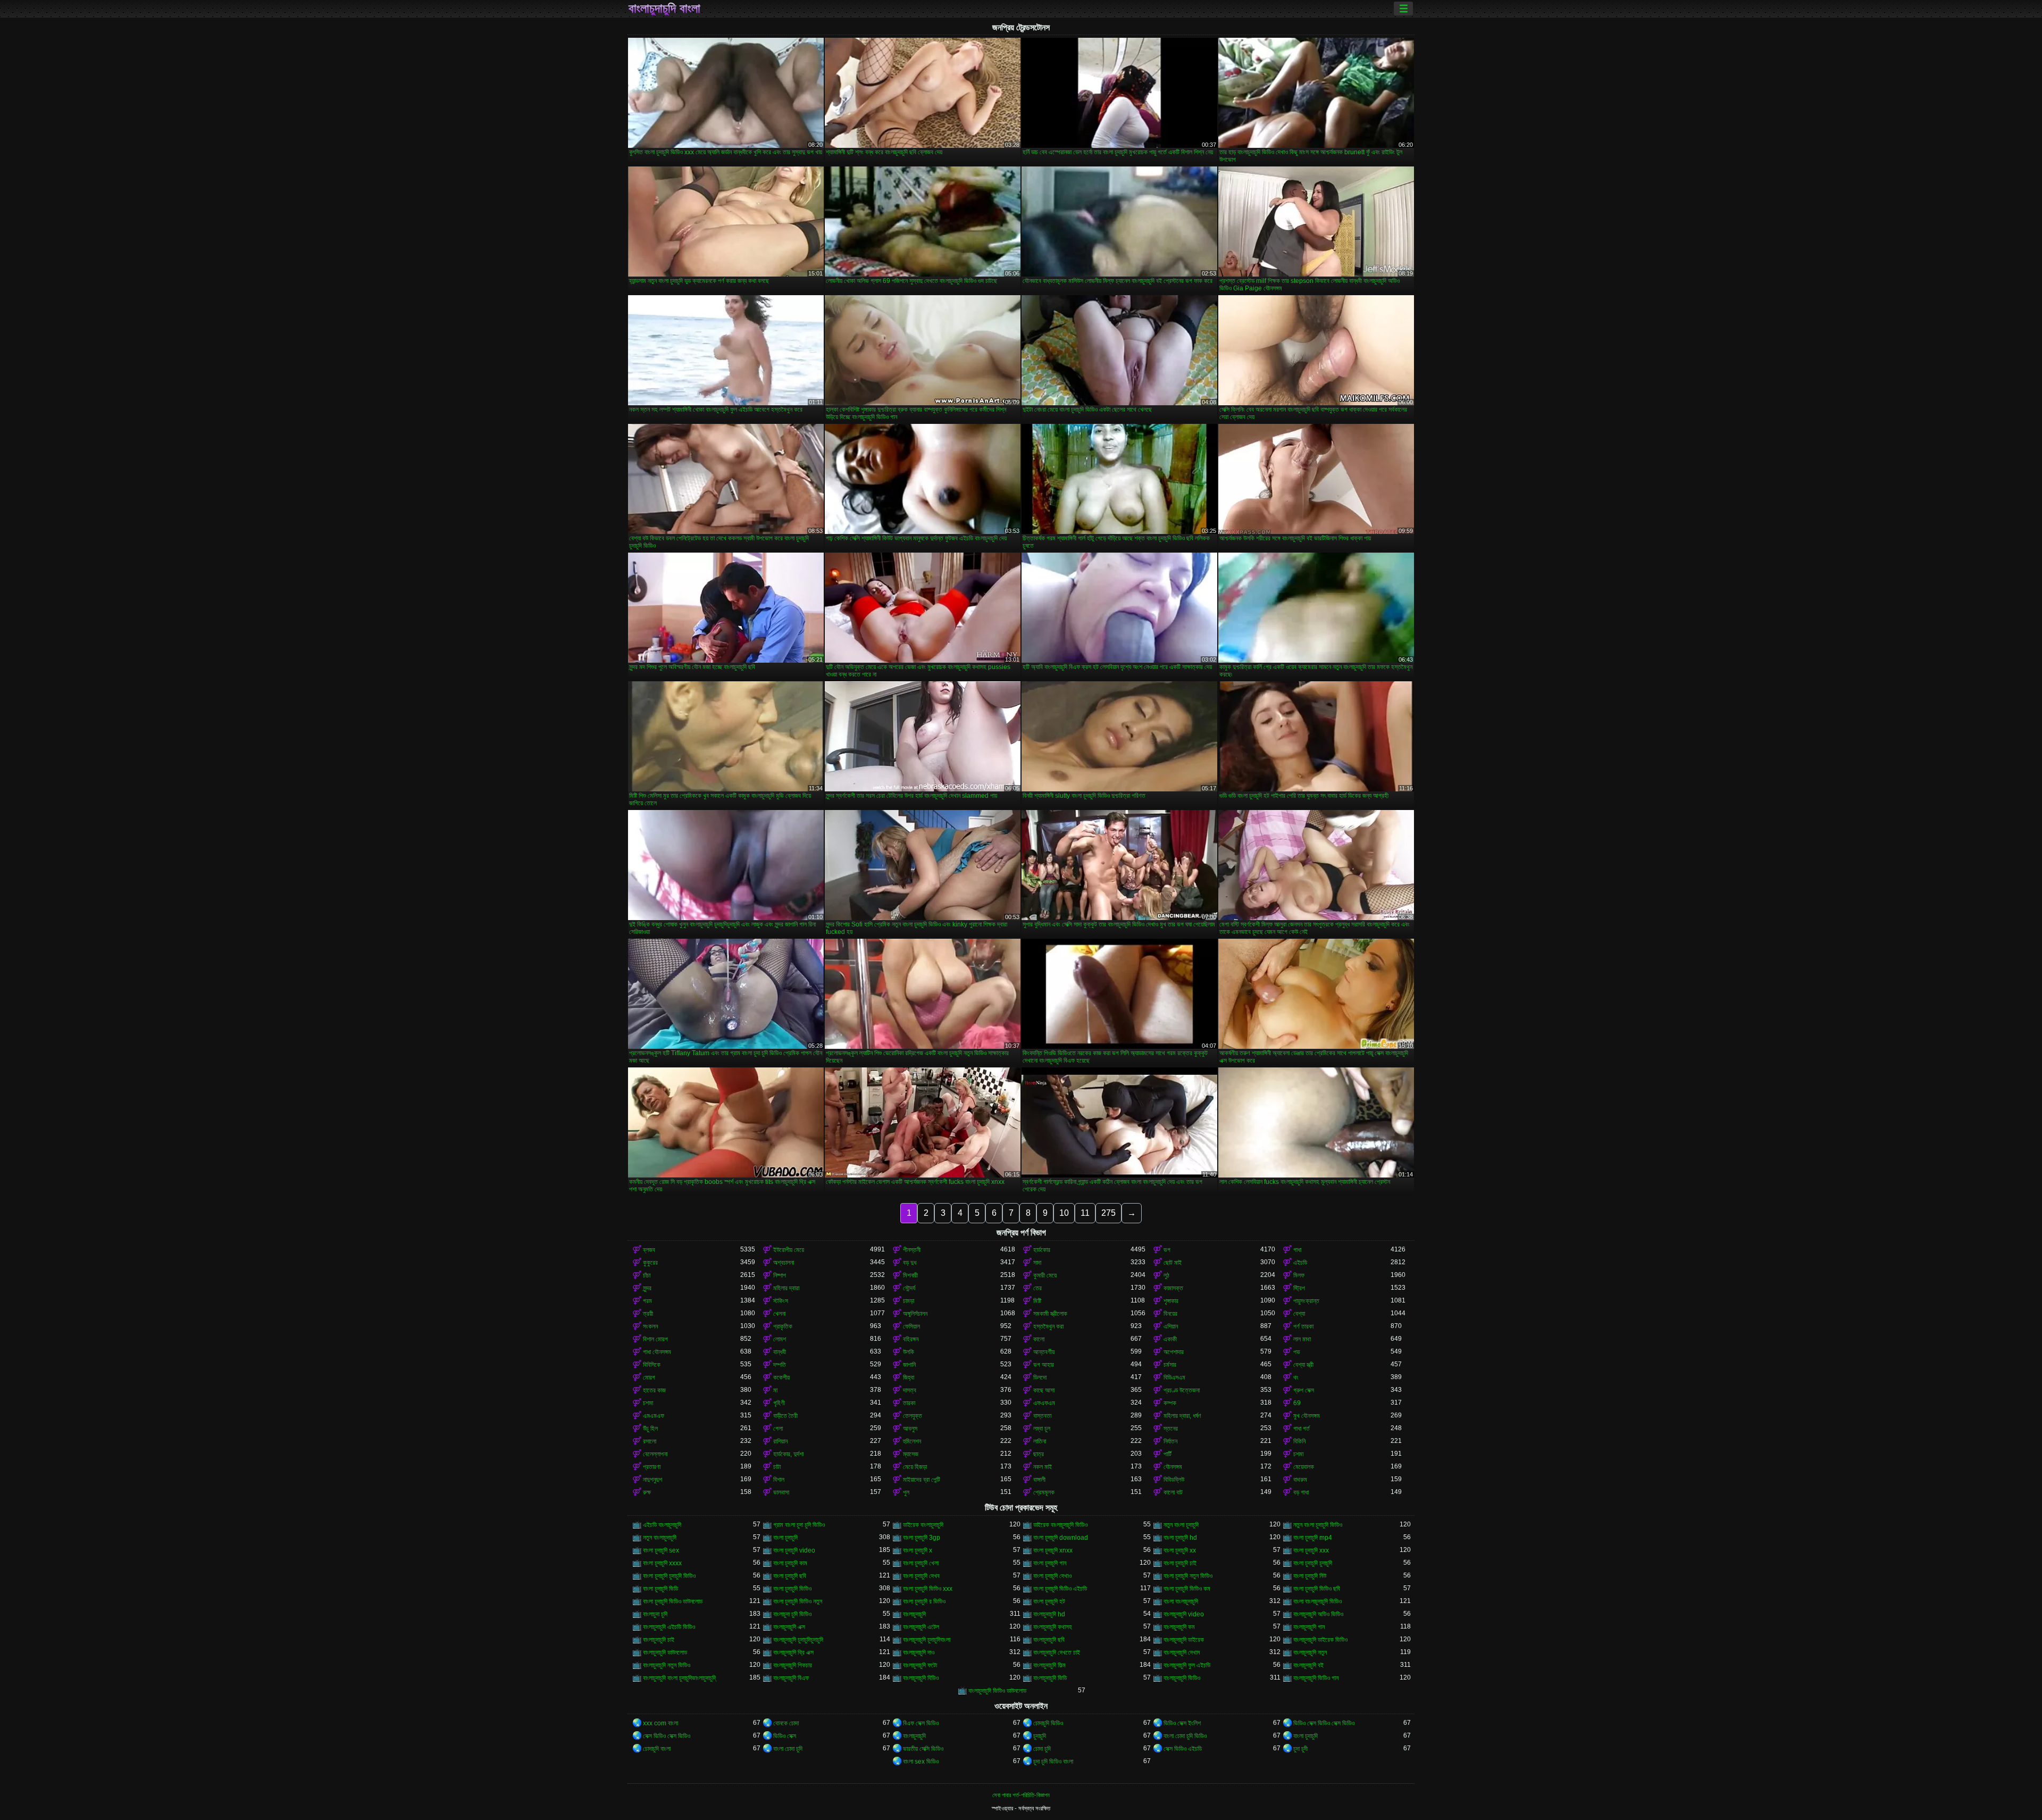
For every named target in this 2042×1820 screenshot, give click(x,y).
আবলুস (910, 1429)
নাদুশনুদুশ (652, 1480)
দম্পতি (780, 1365)
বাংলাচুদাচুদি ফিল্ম (1049, 1665)
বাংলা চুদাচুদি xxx (1311, 1550)
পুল (906, 1492)
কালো (1039, 1339)
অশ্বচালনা (784, 1263)
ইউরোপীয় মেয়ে (789, 1250)
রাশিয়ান (780, 1441)
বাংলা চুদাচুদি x (918, 1550)
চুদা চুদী (1300, 1749)
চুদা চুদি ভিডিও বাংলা (1053, 1761)
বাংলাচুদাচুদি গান (1309, 1627)
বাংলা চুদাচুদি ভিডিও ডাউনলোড (673, 1601)
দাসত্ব (910, 1390)
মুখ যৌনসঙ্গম (1307, 1416)
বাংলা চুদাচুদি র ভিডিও (924, 1601)
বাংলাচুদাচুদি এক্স (789, 1627)
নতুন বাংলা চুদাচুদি (1181, 1525)
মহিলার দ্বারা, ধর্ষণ (1182, 1416)
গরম (647, 1301)
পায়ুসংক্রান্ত (1306, 1301)
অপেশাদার (1174, 1352)
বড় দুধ (910, 1263)
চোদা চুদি (1042, 1749)
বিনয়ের (1170, 1314)
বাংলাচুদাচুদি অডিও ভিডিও (1318, 1614)
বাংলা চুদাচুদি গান (1050, 1563)
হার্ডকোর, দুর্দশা (788, 1454)
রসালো (650, 1441)
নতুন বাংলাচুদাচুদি (660, 1538)
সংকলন (650, 1326)
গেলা (778, 1429)
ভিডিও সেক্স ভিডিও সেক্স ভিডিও (1324, 1723)
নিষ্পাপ (780, 1275)
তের (1037, 1288)
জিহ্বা (909, 1377)
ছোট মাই (1173, 1263)
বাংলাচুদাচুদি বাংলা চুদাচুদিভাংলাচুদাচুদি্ (679, 1678)
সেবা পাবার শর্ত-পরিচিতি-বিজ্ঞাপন (1021, 1795)
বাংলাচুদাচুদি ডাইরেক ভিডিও (1320, 1640)
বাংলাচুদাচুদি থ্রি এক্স (793, 1652)
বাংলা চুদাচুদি (785, 1538)
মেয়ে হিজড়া (915, 1467)
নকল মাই (1043, 1467)
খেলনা (779, 1314)
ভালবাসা (781, 1492)
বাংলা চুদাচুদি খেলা (921, 1563)
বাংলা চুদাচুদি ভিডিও (792, 1589)
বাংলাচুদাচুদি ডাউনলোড (665, 1652)
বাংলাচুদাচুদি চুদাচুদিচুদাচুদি (798, 1640)
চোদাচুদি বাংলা (657, 1749)
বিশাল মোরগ (655, 1339)
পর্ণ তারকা (1303, 1326)
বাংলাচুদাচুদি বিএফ (791, 1678)
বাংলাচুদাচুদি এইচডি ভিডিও (669, 1627)
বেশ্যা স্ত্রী (1303, 1365)
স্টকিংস (781, 1301)
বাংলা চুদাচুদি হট (1049, 1601)
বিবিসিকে (652, 1365)
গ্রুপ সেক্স (1304, 1390)
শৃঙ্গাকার (1171, 1301)
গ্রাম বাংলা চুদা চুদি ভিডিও (799, 1525)
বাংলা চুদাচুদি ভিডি (660, 1589)
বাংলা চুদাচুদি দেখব (921, 1576)
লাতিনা (1040, 1441)
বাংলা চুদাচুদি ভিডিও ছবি (1317, 1589)
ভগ (1167, 1250)
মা (775, 1390)
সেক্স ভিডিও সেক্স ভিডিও (667, 1736)
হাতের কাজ (654, 1390)
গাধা (1297, 1250)
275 (1108, 1213)
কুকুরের (650, 1263)
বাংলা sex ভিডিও (921, 1761)
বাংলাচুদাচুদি (914, 1614)
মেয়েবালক (1304, 1467)
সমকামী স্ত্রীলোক (1050, 1314)
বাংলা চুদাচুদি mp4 (1313, 1538)
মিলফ (1299, 1275)
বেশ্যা (1299, 1314)
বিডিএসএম (1174, 1377)
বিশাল (779, 1480)
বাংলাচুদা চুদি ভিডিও (792, 1614)
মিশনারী (910, 1275)
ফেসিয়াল (911, 1326)
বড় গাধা (1301, 1492)
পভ (1297, 1352)
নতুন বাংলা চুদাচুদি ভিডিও (1318, 1525)
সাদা (1037, 1263)
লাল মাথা (1302, 1339)
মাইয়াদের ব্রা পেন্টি (922, 1480)
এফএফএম (1044, 1403)
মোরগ (649, 1377)
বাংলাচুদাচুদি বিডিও (921, 1678)
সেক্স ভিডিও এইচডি (1183, 1749)
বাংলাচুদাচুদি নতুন (1310, 1652)
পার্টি (1168, 1454)
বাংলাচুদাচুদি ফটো (920, 1665)
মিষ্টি (1037, 1301)
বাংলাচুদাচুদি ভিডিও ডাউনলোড (997, 1691)
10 (1064, 1213)
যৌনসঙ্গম (1173, 1467)
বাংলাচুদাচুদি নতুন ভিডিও (667, 1665)
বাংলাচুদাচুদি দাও (919, 1652)
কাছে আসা (1044, 1390)
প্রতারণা (652, 1467)
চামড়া (909, 1301)
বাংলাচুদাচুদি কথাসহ (1053, 1627)
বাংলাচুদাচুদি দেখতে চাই (1057, 1652)
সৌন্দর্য (909, 1288)
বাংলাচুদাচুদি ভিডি (1050, 1678)
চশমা (648, 1403)
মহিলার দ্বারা (786, 1288)
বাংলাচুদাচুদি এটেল (921, 1627)
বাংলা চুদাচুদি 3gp (922, 1538)
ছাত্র (1039, 1454)
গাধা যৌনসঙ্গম (657, 1352)
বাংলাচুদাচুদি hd (1049, 1614)
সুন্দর (647, 1288)
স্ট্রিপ (1299, 1288)
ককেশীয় (781, 1377)
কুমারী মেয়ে (1045, 1275)
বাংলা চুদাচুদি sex (661, 1550)
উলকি (909, 1352)
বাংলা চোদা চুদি (788, 1749)
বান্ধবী (780, 1352)
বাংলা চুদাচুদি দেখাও (1052, 1576)
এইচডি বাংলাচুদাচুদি (662, 1525)
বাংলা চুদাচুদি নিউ (1310, 1576)
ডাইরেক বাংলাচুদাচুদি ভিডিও (1060, 1525)
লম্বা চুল (1042, 1429)
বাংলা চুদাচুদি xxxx (662, 1563)
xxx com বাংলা (660, 1723)
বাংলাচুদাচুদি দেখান (1182, 1652)
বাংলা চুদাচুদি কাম (790, 1563)
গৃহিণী (779, 1403)
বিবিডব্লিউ (1174, 1480)
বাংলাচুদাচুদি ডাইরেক (1184, 1640)
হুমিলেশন (912, 1441)
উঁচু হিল (650, 1429)
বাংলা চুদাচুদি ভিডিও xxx (928, 1589)
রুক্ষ (647, 1492)
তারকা (909, 1403)
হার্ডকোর (1042, 1250)
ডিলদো (1040, 1377)
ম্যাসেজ (911, 1454)
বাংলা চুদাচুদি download (1061, 1538)
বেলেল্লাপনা (655, 1454)
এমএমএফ (654, 1416)
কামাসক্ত (1173, 1288)
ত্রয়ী (648, 1314)
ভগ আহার (1044, 1365)
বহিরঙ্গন (911, 1339)
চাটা (777, 1467)
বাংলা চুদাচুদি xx (1180, 1550)
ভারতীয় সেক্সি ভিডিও (923, 1749)
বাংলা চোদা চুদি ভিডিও (1185, 1736)
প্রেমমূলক (1044, 1492)
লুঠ (1166, 1275)
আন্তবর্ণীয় (1044, 1352)
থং (1296, 1377)
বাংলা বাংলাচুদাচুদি (1181, 1601)
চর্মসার (1170, 1365)
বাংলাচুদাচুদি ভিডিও (1182, 1678)
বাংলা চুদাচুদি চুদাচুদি (1313, 1563)
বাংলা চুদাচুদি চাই (1180, 1563)
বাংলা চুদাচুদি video (794, 1550)
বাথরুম (1300, 1480)
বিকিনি (1299, 1441)
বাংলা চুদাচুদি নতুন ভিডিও (1188, 1576)
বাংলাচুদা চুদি (655, 1614)
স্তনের (1171, 1429)
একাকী (1170, 1339)
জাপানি (909, 1365)
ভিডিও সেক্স (785, 1736)
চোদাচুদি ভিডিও (1048, 1723)
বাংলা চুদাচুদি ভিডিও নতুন (798, 1601)
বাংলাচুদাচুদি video (1184, 1614)
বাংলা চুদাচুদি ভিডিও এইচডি (1060, 1589)
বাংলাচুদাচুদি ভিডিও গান (1316, 1678)
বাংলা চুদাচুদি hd (1180, 1538)
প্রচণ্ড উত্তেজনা (1182, 1390)
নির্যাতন (1170, 1441)
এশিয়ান (1171, 1326)
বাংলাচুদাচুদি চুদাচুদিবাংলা (927, 1640)
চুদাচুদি (1040, 1736)
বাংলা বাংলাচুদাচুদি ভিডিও (1317, 1601)
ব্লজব (649, 1250)
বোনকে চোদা (786, 1723)
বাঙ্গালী (1039, 1480)
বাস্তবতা (1042, 1416)
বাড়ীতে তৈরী (785, 1416)
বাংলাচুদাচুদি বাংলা (664, 9)
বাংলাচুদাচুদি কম (1179, 1627)
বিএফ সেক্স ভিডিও (921, 1723)
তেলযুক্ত (913, 1416)
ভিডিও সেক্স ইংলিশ (1182, 1723)
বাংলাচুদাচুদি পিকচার (793, 1665)
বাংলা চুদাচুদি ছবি (790, 1576)
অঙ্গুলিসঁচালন (915, 1314)
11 (1085, 1213)
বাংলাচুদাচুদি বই (1308, 1665)
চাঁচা (647, 1275)
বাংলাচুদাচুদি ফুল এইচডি (1187, 1665)
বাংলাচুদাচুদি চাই (659, 1640)
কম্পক (1170, 1403)
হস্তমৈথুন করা (1048, 1326)
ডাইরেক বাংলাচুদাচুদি (923, 1525)
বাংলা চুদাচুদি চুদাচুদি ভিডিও (669, 1576)
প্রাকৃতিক (783, 1326)
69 (1297, 1403)
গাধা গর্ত (1302, 1429)
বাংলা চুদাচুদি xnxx (1053, 1550)
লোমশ (780, 1339)
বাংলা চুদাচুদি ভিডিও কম (1187, 1589)
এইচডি (1300, 1263)
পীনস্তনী (912, 1250)
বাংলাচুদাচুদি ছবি (1049, 1640)
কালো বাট (1173, 1492)
